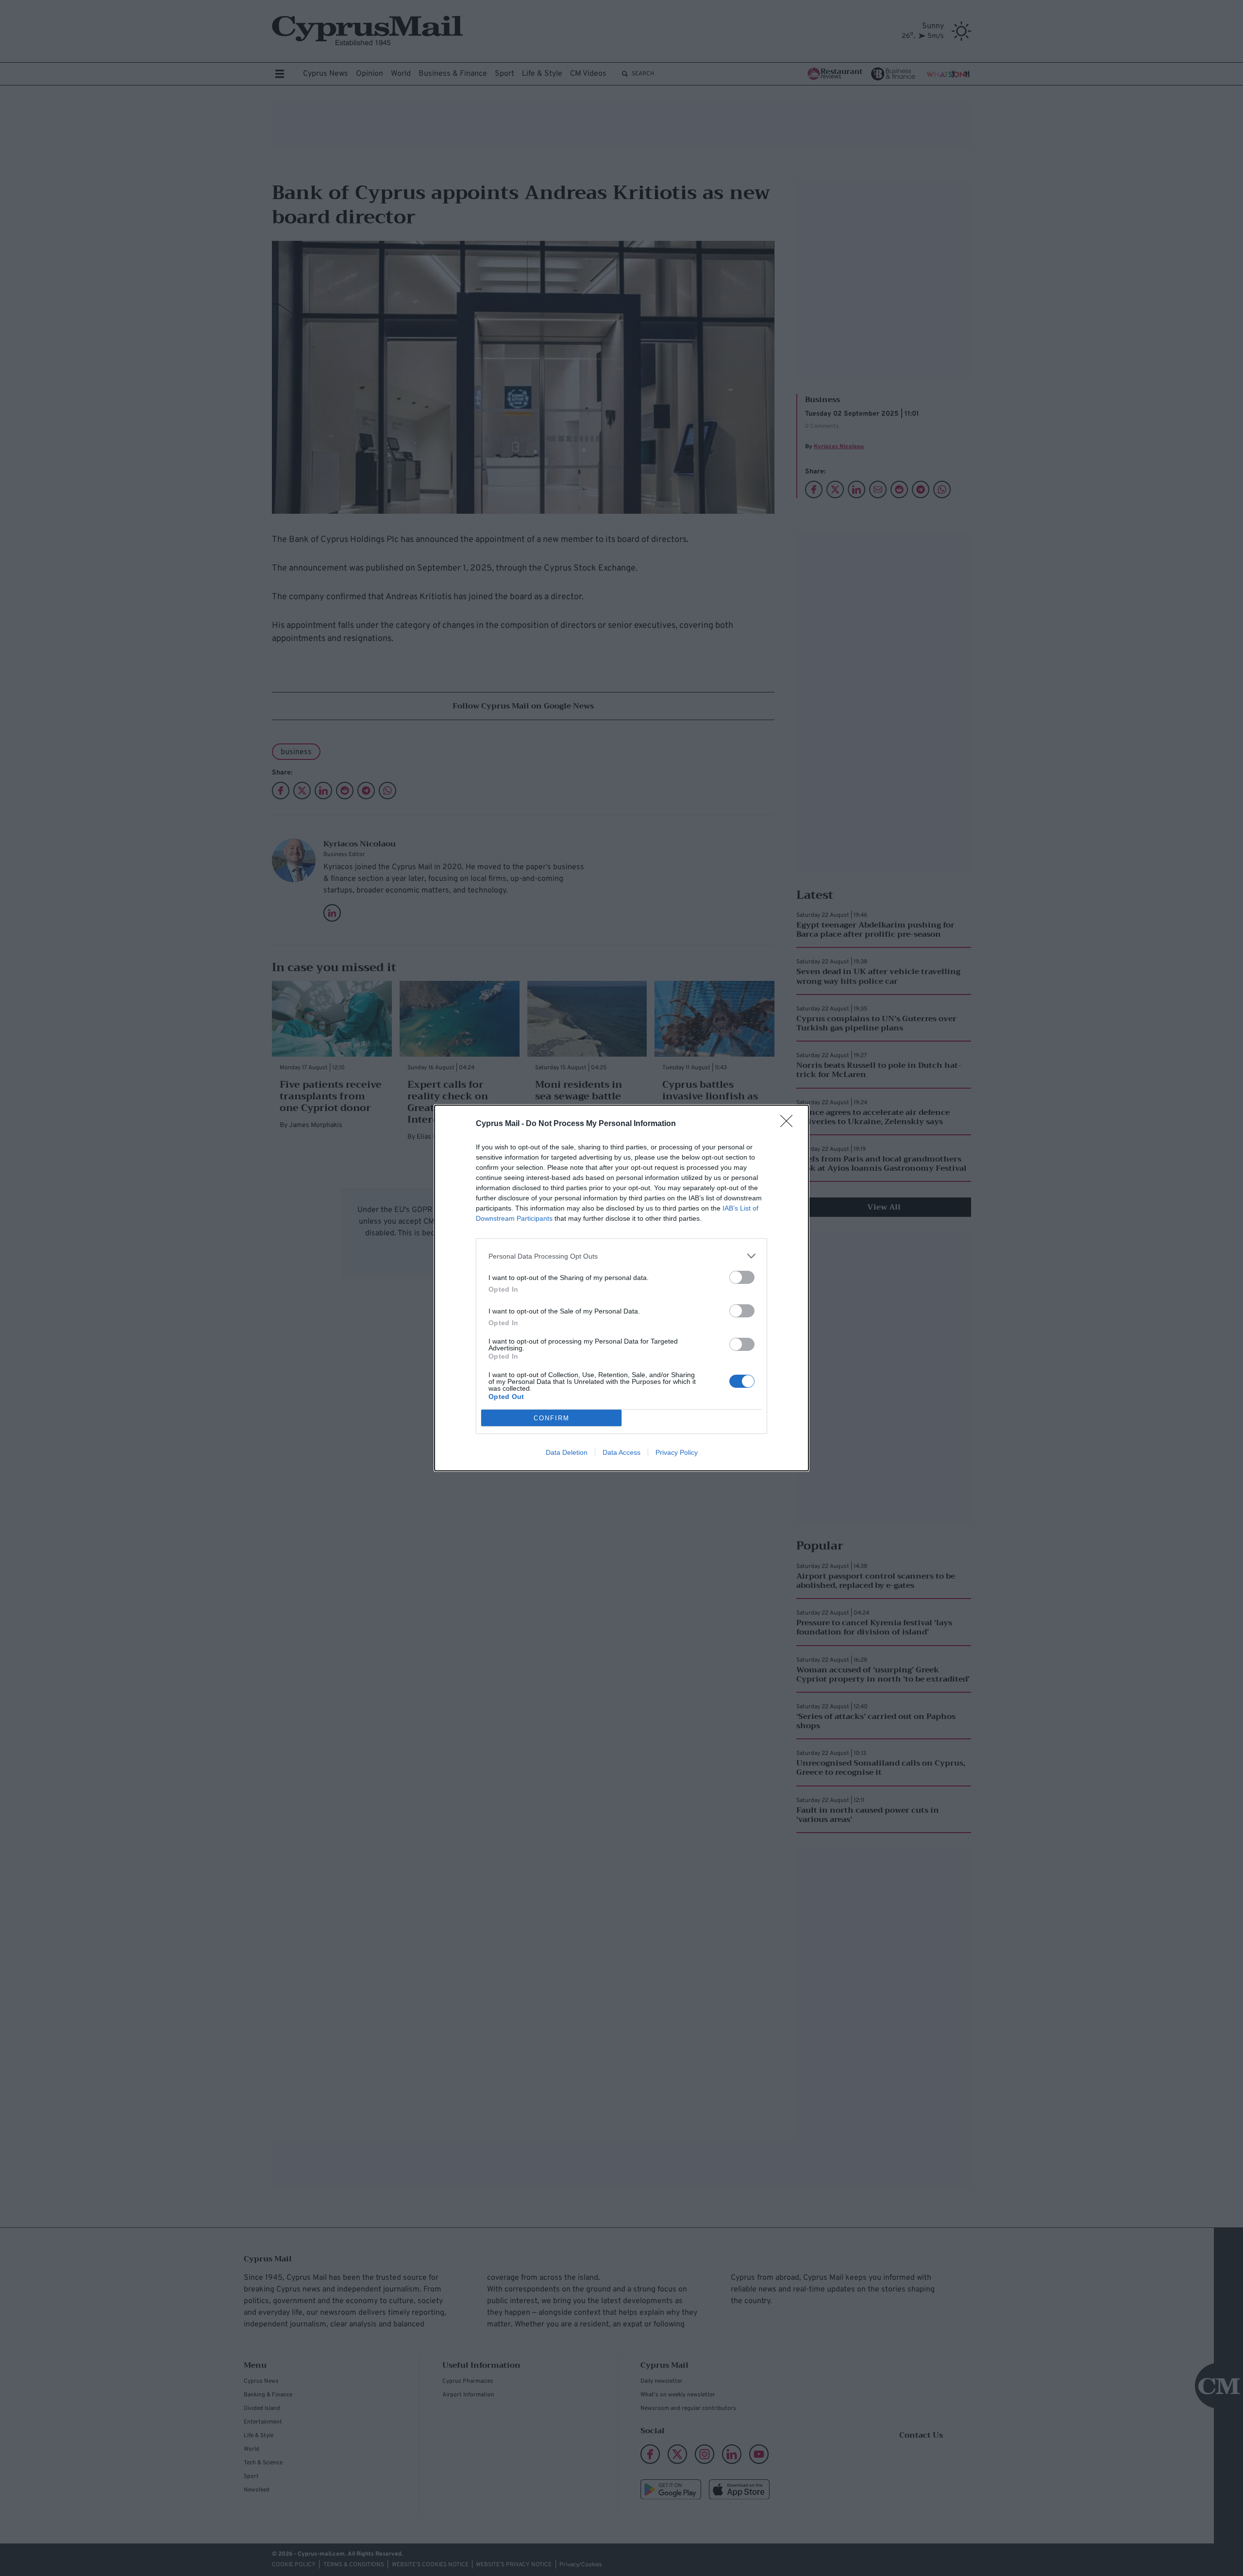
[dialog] (621, 1288)
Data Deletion (567, 1452)
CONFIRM (552, 1418)
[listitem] (621, 1256)
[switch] (742, 1277)
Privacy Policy (677, 1452)
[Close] (789, 1124)
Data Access (621, 1452)
